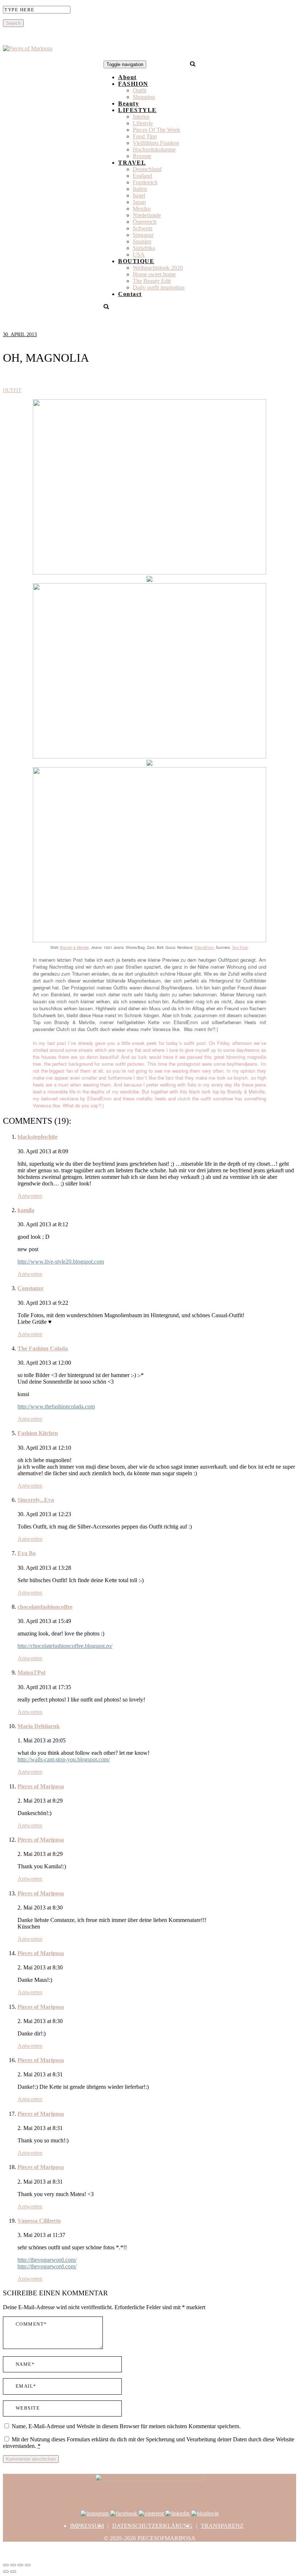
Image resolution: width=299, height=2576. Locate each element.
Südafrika (144, 248)
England (142, 176)
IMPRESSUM (87, 2526)
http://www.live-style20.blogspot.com (61, 1262)
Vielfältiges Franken (156, 143)
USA (139, 255)
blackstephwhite (38, 1137)
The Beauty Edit (152, 281)
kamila (26, 1210)
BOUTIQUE (136, 261)
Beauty (129, 103)
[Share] (13, 2565)
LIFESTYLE (137, 110)
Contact (130, 294)
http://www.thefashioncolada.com (56, 1406)
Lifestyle (143, 123)
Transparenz (222, 2526)
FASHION (133, 84)
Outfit (139, 90)
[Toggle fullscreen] (20, 2565)
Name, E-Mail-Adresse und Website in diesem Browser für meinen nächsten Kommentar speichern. (126, 2426)
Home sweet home (154, 274)
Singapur (143, 235)
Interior (141, 117)
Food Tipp (145, 136)
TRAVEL (132, 163)
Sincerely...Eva (36, 1500)
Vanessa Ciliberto (39, 2221)
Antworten (30, 1196)
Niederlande (147, 215)
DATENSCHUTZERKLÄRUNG (152, 2526)
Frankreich (145, 182)
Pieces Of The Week (156, 130)
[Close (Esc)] (6, 2565)
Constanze (30, 1288)
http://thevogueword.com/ (47, 2260)
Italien (140, 189)
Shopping (144, 97)
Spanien (142, 241)
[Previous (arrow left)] (6, 2572)
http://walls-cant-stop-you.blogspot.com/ (64, 1759)
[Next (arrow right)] (13, 2572)
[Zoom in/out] (28, 2565)
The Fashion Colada (43, 1348)
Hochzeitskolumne (154, 149)
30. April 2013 (20, 335)
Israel (139, 195)
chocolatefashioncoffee (45, 1607)
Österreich (145, 222)
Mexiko (142, 209)
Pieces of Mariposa (41, 1786)
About (127, 77)
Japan (139, 202)
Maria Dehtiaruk (39, 1726)
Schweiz (143, 228)
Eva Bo (27, 1553)
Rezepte (142, 156)
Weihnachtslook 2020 (158, 268)
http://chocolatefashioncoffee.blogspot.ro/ (65, 1646)
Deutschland (147, 169)
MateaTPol (31, 1673)
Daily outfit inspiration (159, 287)
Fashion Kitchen (38, 1433)
